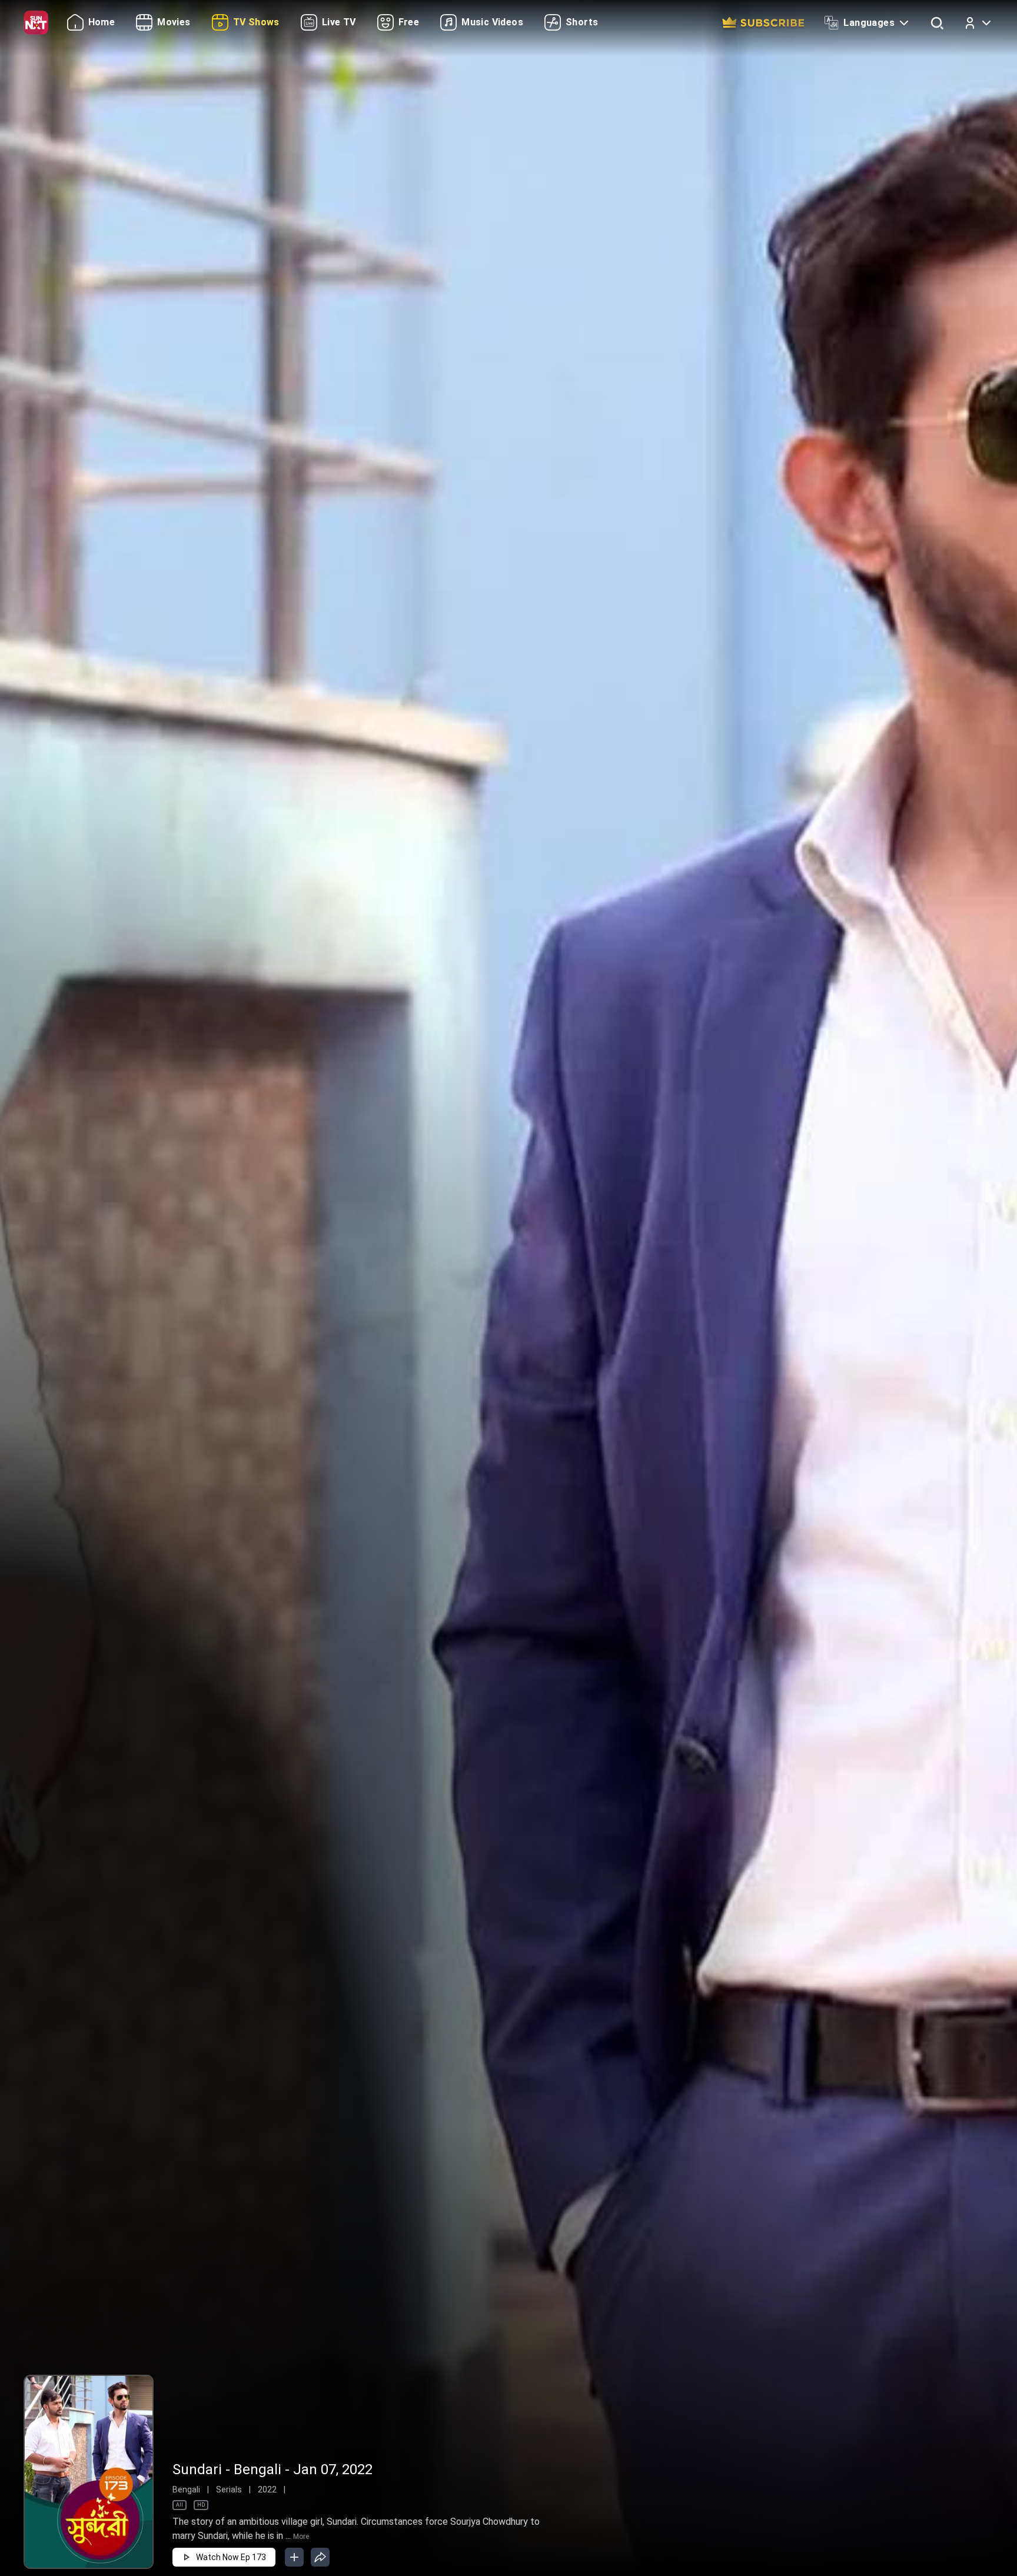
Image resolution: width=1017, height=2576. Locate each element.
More (301, 2537)
